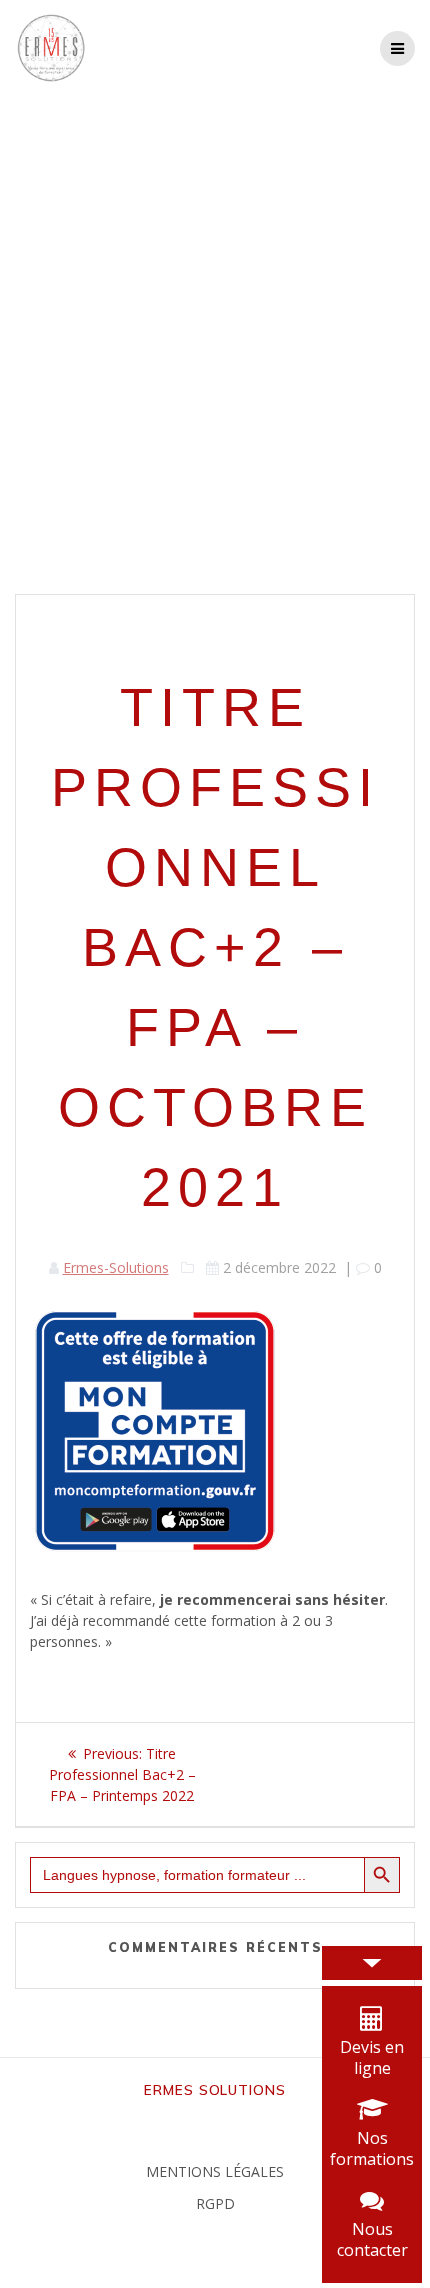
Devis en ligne (372, 2057)
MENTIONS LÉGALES (215, 2171)
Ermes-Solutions (116, 1267)
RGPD (215, 2203)
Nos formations (372, 2148)
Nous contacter (372, 2239)
